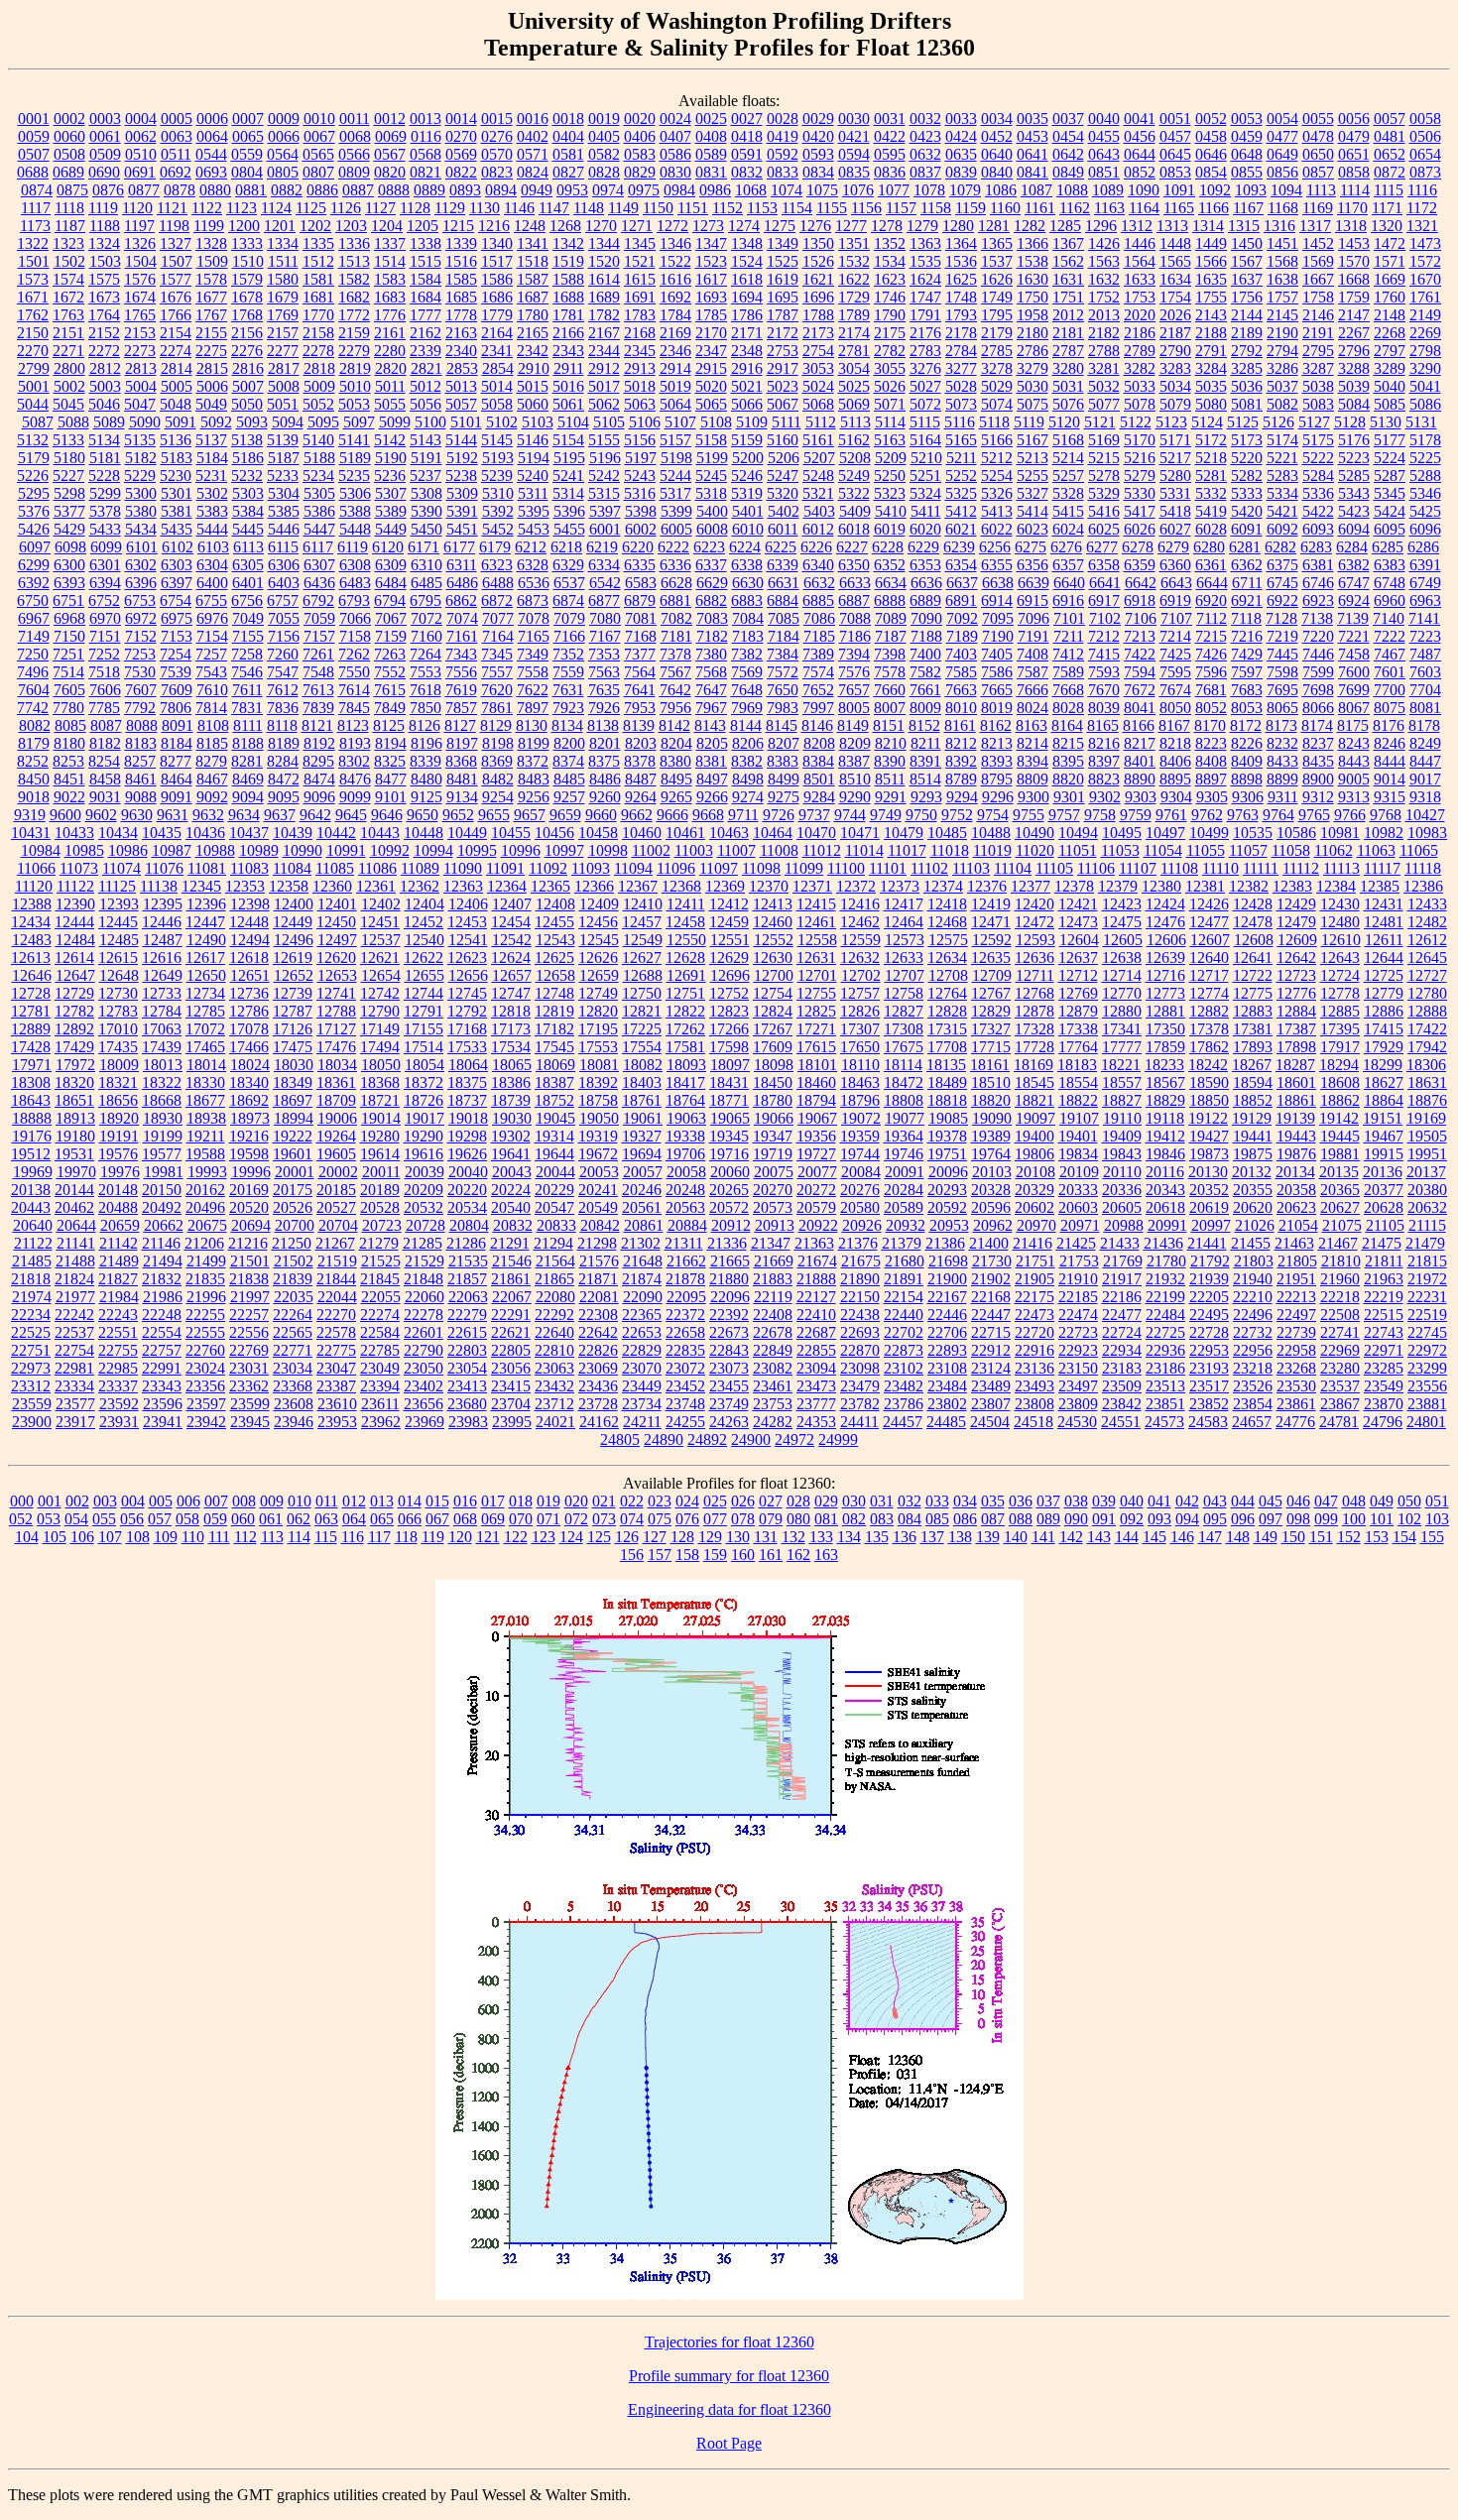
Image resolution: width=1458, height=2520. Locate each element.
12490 (206, 940)
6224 (745, 547)
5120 (1064, 422)
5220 (1247, 458)
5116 (960, 422)
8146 (817, 725)
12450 (336, 922)
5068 (818, 404)
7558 (533, 672)
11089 (420, 868)
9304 (1176, 797)
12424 (1165, 904)
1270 (601, 226)
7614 (354, 690)
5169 (1104, 440)
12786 (249, 1011)
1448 (1175, 243)
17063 (162, 1029)
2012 (1068, 315)
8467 (212, 779)
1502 (69, 261)
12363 (463, 886)
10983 (1427, 833)
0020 (640, 119)
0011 (355, 119)
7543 (211, 672)
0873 (1425, 172)
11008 (779, 850)
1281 (994, 226)
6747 (1354, 583)
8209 (855, 743)
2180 (1033, 333)
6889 (925, 600)
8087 (106, 725)
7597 (1247, 672)
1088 (1072, 190)
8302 (354, 761)
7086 (819, 618)
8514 (925, 779)
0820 (390, 172)
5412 (961, 511)
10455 (511, 833)
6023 (1033, 529)
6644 (1212, 583)
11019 (992, 850)
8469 (248, 779)
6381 (1318, 565)
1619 (783, 279)
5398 (641, 511)
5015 (533, 386)
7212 (1104, 636)
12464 (904, 922)
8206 (748, 743)
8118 (282, 725)
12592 (992, 940)
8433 (1282, 761)
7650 (783, 690)
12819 (554, 1011)
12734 (205, 993)
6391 (1425, 565)
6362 (1247, 565)
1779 (497, 315)
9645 (351, 815)
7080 (605, 618)
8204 (676, 743)
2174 (854, 333)
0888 (394, 190)
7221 (1354, 636)
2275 (211, 351)
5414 (1033, 511)
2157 (283, 333)
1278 (887, 226)
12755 (816, 993)
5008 (284, 386)
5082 (1282, 404)
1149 (623, 208)
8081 (1425, 708)
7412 (1068, 654)
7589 (1068, 672)
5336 (1318, 493)
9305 (1212, 797)
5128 (1350, 422)
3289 (1390, 368)
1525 (783, 261)
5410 (891, 511)
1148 (589, 208)
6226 (816, 547)
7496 (33, 672)
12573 (905, 940)
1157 (901, 208)
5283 (1282, 476)
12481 (1384, 922)
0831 (711, 172)
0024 (675, 119)
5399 (676, 511)
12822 (685, 1011)
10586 (1296, 833)
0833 (783, 172)
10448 (424, 833)
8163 (1032, 725)
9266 (712, 797)
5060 (533, 404)
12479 (1296, 922)
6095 (1390, 529)
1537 (997, 261)
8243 (1354, 743)
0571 (533, 154)
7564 (640, 672)
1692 (675, 297)
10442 (336, 833)
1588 (568, 279)
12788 (336, 1011)
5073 (961, 404)
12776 (1296, 993)
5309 (462, 493)
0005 (177, 119)
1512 (318, 261)
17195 (598, 1029)
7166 (569, 636)
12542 (512, 940)
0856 (1282, 172)
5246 (747, 476)
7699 (1354, 690)
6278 (1138, 547)
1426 (1104, 243)
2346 (675, 351)
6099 (106, 547)
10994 (433, 850)
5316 (640, 493)
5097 (359, 422)
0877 (144, 190)
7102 (1105, 618)
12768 (1034, 993)
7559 (568, 672)
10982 (1384, 833)
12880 (1122, 1011)
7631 (568, 690)
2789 (1140, 351)
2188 (1211, 333)
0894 (501, 190)
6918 (1140, 600)
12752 (729, 993)
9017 (1425, 779)
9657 (530, 815)
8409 (1247, 761)
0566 (354, 154)
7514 (68, 672)
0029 (818, 119)
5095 (323, 422)
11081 (207, 868)
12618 (249, 958)
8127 (460, 725)
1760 (1390, 297)
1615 (640, 279)
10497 (1165, 833)
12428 (1253, 904)
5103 (538, 422)
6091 (1247, 529)
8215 (1068, 743)
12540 (425, 940)
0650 (1318, 154)
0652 (1390, 154)
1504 (141, 261)
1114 (1355, 190)
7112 (1212, 618)
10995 (477, 850)
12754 (773, 993)
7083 (712, 618)
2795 (1318, 351)
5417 (1140, 511)
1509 (212, 261)
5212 (997, 458)
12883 (1253, 1011)
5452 (498, 529)
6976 (212, 618)
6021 (961, 529)
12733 (162, 993)
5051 (283, 404)
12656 (468, 975)
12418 (947, 904)
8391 (925, 761)
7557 (497, 672)
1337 (390, 243)
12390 (75, 904)
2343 (568, 351)
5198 (676, 458)
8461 (141, 779)
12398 (250, 904)
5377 (69, 511)
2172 (783, 333)
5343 (1354, 493)
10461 (685, 833)
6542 (605, 583)
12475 (1122, 922)
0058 (1425, 119)
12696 (730, 975)
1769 (283, 315)
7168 (641, 636)
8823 (1104, 779)
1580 (283, 279)
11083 (249, 868)
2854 (498, 368)
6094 (1354, 529)
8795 (997, 779)
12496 (294, 940)
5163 (890, 440)
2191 (1318, 333)
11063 (1376, 850)
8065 (1282, 708)
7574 (818, 672)
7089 (891, 618)
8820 (1068, 779)
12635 (991, 958)
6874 (568, 600)
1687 (533, 297)
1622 (854, 279)
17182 (554, 1029)
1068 (751, 190)
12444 (74, 922)
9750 (921, 815)
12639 (1165, 958)
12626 (598, 958)
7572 (783, 672)
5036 (1247, 386)
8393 (997, 761)
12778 (1340, 993)
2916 (747, 368)
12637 (1078, 958)
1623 (890, 279)
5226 (33, 476)
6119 (353, 547)
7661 (925, 690)
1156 (866, 208)
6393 (69, 583)
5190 (391, 458)
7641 (640, 690)
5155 (604, 440)
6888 (890, 600)
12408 (555, 904)
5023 (783, 386)
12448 (249, 922)
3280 (1068, 368)
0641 (1033, 154)
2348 (747, 351)
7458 (1354, 654)
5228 (104, 476)
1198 (174, 226)
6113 (248, 547)
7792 (140, 708)
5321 (818, 493)
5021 (747, 386)
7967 (711, 708)
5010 (355, 386)
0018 (568, 119)
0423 (925, 136)
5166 (997, 440)
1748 (961, 297)
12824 (773, 1011)
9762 (1207, 815)
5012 (425, 386)
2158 (318, 333)
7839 (318, 708)
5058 (497, 404)
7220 (1318, 636)
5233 (283, 476)
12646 (32, 975)
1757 (1282, 297)
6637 (962, 583)
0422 (890, 136)
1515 (425, 261)
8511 (890, 779)
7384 (783, 654)
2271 (68, 351)
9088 (141, 797)
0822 (461, 172)
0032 (925, 119)
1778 (461, 315)
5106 (645, 422)
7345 (497, 654)
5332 (1211, 493)
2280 (390, 351)
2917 (783, 368)
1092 (1215, 190)
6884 (783, 600)
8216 (1104, 743)
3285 (1247, 368)
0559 (247, 154)
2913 (640, 368)
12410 (643, 904)
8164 (1067, 725)
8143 (710, 725)
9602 (101, 815)
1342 (568, 243)
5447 (319, 529)
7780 (68, 708)
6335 (640, 565)
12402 (381, 904)
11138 (159, 886)
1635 (1211, 279)
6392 (34, 583)
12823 (729, 1011)
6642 (1141, 583)
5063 (640, 404)
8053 (1247, 708)
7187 (891, 636)
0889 (429, 190)
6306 (284, 565)
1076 (858, 190)
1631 (1068, 279)
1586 (497, 279)
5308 (426, 493)
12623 (467, 958)
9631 (173, 815)
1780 (533, 315)
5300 (141, 493)
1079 (965, 190)
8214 (1033, 743)
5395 (534, 511)
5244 (675, 476)
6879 (640, 600)
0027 (747, 119)
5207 (819, 458)
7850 (425, 708)
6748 (1390, 583)
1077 (894, 190)
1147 (554, 208)
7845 (354, 708)
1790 (890, 315)
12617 (205, 958)
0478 (1318, 136)
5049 (211, 404)
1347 (711, 243)
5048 (176, 404)
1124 (276, 208)
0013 (425, 119)
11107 (1138, 868)
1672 (68, 297)
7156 (284, 636)
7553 (425, 672)
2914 (675, 368)
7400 (925, 654)
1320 (1387, 226)
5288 (1425, 476)
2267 (1354, 333)
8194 (391, 743)
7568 (711, 672)
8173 (1281, 725)
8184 (177, 743)
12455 (554, 922)
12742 (380, 993)
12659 (599, 975)
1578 (211, 279)
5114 (890, 422)
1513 (354, 261)
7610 (212, 690)
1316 (1279, 226)
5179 (34, 458)
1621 (818, 279)
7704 (1425, 690)
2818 (319, 368)
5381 (177, 511)
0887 (358, 190)
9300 (1033, 797)
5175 (1318, 440)
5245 (711, 476)
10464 (773, 833)
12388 (32, 904)
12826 (860, 1011)
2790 (1175, 351)
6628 (676, 583)
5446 (284, 529)
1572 (1425, 261)
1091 (1179, 190)
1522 (675, 261)
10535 (1253, 833)
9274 (748, 797)
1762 (33, 315)
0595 (890, 154)
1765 (140, 315)
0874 (37, 190)
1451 (1282, 243)
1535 (925, 261)
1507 (177, 261)
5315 (604, 493)
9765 (1314, 815)
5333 (1247, 493)
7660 (890, 690)
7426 (1211, 654)
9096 (319, 797)
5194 (534, 458)
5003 (105, 386)
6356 (1033, 565)
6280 (1209, 547)
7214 (1175, 636)
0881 (251, 190)
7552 (390, 672)
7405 (997, 654)
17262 (685, 1029)
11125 (117, 886)
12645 (1427, 958)
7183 (748, 636)
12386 (1423, 886)
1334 (283, 243)
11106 (1096, 868)
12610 (1341, 940)
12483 (32, 940)
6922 (1282, 600)
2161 (390, 333)
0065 (248, 136)
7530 (140, 672)
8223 (1211, 743)
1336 (354, 243)
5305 (319, 493)
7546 (247, 672)
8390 (890, 761)
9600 (65, 815)
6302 (141, 565)
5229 (140, 476)
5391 (462, 511)
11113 (1341, 868)
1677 (211, 297)
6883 (747, 600)
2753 (783, 351)
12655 (425, 975)
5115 (925, 422)
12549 (643, 940)
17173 (511, 1029)
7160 (426, 636)
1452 (1318, 243)
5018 (640, 386)
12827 (904, 1011)
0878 (180, 190)
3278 (997, 368)
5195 (569, 458)
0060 (69, 136)
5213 (1033, 458)
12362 (420, 886)
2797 (1390, 351)
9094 (248, 797)
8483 (534, 779)
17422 (1427, 1029)
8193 (355, 743)
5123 (1171, 422)
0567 (390, 154)
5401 (748, 511)
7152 (141, 636)
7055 (284, 618)
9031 (105, 797)
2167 (604, 333)
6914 (997, 600)
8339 (425, 761)
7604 (34, 690)
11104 (1013, 868)
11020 (1035, 850)
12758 (904, 993)
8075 (1390, 708)
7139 (1353, 618)
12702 (861, 975)
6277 (1102, 547)
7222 (1390, 636)
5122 (1136, 422)
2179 (997, 333)
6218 (566, 547)
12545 (599, 940)
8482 (498, 779)
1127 (380, 208)
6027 (1175, 529)
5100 (430, 422)
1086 (1001, 190)
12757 (860, 993)
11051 (1078, 850)
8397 (1104, 761)
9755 (1029, 815)
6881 (675, 600)
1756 (1247, 297)
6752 (104, 600)
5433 (105, 529)
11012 (822, 850)
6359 (1140, 565)
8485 (569, 779)
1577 (176, 279)
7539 (176, 672)
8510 (855, 779)
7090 (926, 618)
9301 (1069, 797)
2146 (1318, 315)
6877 (604, 600)
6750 (33, 600)
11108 (1179, 868)
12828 (947, 1011)
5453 (534, 529)
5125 (1243, 422)
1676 (176, 297)
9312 (1318, 797)
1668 (1354, 279)
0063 (177, 136)
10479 (904, 833)
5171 (1175, 440)
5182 (141, 458)
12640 (1209, 958)
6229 (923, 547)
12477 (1209, 922)
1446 (1140, 243)
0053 (1247, 119)
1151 (693, 208)
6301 (105, 565)
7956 (675, 708)
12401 (337, 904)
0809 (354, 172)
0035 (1033, 119)
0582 (604, 154)
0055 (1318, 119)
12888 (1427, 1011)
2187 (1175, 333)
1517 (497, 261)
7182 (712, 636)
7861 (497, 708)
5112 (821, 422)
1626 (997, 279)
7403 (961, 654)
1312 (1137, 226)
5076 (1068, 404)
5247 (783, 476)
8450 (34, 779)
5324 (925, 493)
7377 (640, 654)
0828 (604, 172)
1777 (425, 315)
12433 (1427, 904)
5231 (211, 476)
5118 (994, 422)
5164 (925, 440)
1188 (105, 226)
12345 (201, 886)
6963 (1425, 600)
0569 (461, 154)
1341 (533, 243)
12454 (511, 922)
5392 (498, 511)
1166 (1214, 208)
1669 (1390, 279)
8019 (997, 708)
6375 (1282, 565)
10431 (31, 833)
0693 (211, 172)
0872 (1390, 172)
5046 (104, 404)
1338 (425, 243)
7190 (998, 636)
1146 (519, 208)
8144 (746, 725)
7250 (33, 654)
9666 (672, 815)
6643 (1176, 583)
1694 (747, 297)
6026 (1140, 529)
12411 (686, 904)
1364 (961, 243)
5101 (466, 422)
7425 (1175, 654)
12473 (1078, 922)
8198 (498, 743)
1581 (318, 279)
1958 (1033, 315)
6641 (1105, 583)
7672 (1140, 690)
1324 (104, 243)
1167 (1248, 208)
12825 (816, 1011)
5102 (502, 422)
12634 (947, 958)
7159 (391, 636)
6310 (426, 565)
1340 (497, 243)
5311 (533, 493)
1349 (783, 243)
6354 (961, 565)
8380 (675, 761)
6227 (852, 547)
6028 (1211, 529)
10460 (642, 833)
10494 (1078, 833)
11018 (950, 850)
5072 (925, 404)
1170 (1352, 208)
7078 (534, 618)
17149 (380, 1029)
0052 (1211, 119)
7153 (177, 636)
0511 (176, 154)
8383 (783, 761)
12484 (75, 940)
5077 (1104, 404)
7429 (1247, 654)
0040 (1104, 119)
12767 (991, 993)
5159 (747, 440)
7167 (605, 636)
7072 (426, 618)
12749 (598, 993)
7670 (1104, 690)
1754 (1175, 297)
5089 (109, 422)
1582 (354, 279)
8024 (1033, 708)
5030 (1033, 386)
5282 (1247, 476)
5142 (390, 440)
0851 (1104, 172)
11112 (1301, 868)
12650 (206, 975)
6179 (495, 547)
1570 (1354, 261)
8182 (105, 743)
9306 (1248, 797)
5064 (675, 404)
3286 (1282, 368)
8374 (568, 761)
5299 (105, 493)
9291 (891, 797)
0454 (1068, 136)
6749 (1425, 583)
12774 (1209, 993)
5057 (461, 404)
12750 (642, 993)
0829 (640, 172)
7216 (1247, 636)
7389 (818, 654)
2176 (925, 333)
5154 (568, 440)
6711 (1247, 583)
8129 (496, 725)
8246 (1390, 743)
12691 (686, 975)
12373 (900, 886)
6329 (568, 565)
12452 (424, 922)
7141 (1424, 618)
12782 (74, 1011)
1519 (568, 261)
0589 (711, 154)
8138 (603, 725)
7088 (855, 618)
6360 (1175, 565)
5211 (962, 458)
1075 (822, 190)
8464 (177, 779)
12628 (685, 958)
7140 (1389, 618)
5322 (854, 493)
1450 (1247, 243)
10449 (467, 833)
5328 (1068, 493)
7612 (283, 690)
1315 (1244, 226)
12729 (74, 993)
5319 (747, 493)
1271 (637, 226)
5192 (462, 458)
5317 (675, 493)
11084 (292, 868)
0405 (604, 136)
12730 (118, 993)
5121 (1100, 422)
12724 (1340, 975)
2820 (391, 368)
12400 (294, 904)
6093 (1318, 529)
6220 (638, 547)
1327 (176, 243)
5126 (1278, 422)
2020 (1140, 315)
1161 (1040, 208)
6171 (424, 547)
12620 (336, 958)
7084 (748, 618)
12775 (1253, 993)
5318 (711, 493)
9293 (926, 797)
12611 (1384, 940)
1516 (461, 261)
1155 (832, 208)
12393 (119, 904)
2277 (283, 351)
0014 (461, 119)
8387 (854, 761)
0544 (211, 154)
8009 (925, 708)
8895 (1175, 779)
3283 (1175, 368)
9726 (779, 815)
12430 (1340, 904)
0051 (1175, 119)
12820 (598, 1011)
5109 (752, 422)
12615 (118, 958)
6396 (141, 583)
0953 (572, 190)
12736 (249, 993)
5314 (568, 493)
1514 (390, 261)
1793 (961, 315)
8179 (34, 743)
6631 (784, 583)
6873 (533, 600)
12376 (987, 886)
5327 (1033, 493)
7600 (1354, 672)
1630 (1033, 279)
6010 (748, 529)
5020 (711, 386)
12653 (337, 975)
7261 (318, 654)
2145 (1282, 315)
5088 (73, 422)
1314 (1208, 226)
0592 (783, 154)
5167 (1033, 440)
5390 (426, 511)
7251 (68, 654)
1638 (1282, 279)
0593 (818, 154)
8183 (141, 743)
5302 (212, 493)
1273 (708, 226)
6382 (1354, 565)
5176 (1354, 440)
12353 (245, 886)
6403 (284, 583)
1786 (747, 315)
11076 (164, 868)
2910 (534, 368)
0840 (997, 172)
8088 (142, 725)
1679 (283, 297)
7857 (461, 708)
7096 (1033, 618)
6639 (1033, 583)
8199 (534, 743)
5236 (390, 476)
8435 (1318, 761)
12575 (948, 940)
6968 (69, 618)
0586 (675, 154)
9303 (1141, 797)
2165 (533, 333)
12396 (206, 904)
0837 (925, 172)
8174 (1317, 725)
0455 (1104, 136)
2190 (1282, 333)
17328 (1034, 1029)
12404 (425, 904)
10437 (249, 833)
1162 (1075, 208)
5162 (854, 440)
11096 (676, 868)
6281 (1245, 547)
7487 (1425, 654)
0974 (608, 190)
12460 (773, 922)
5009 (319, 386)
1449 (1211, 243)
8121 (317, 725)
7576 (854, 672)
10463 (729, 833)
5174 (1282, 440)
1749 (997, 297)
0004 (141, 119)
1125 (311, 208)
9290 (855, 797)
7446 (1318, 654)
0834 (818, 172)
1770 (318, 315)
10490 (1034, 833)
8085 (70, 725)
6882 (711, 600)
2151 (68, 333)
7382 (747, 654)
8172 (1246, 725)
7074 (462, 618)
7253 (140, 654)
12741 (336, 993)
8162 (996, 725)
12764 (947, 993)
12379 (1118, 886)
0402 (533, 136)
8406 (1175, 761)
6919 (1175, 600)
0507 (34, 154)
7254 (176, 654)
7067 (391, 618)
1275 (780, 226)
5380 (141, 511)
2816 (248, 368)
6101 (142, 547)
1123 (242, 208)
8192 (319, 743)
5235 (354, 476)
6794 (390, 600)
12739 (293, 993)
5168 (1068, 440)
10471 (860, 833)
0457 (1175, 136)
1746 (890, 297)
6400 (212, 583)
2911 (569, 368)
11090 (463, 868)
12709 (992, 975)
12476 (1165, 922)
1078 (929, 190)
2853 (462, 368)
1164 (1144, 208)
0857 (1318, 172)
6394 (105, 583)
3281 (1104, 368)
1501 (34, 261)
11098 (761, 868)
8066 (1318, 708)
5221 (1282, 458)
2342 (533, 351)
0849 (1068, 172)
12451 (380, 922)
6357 (1068, 565)
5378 (105, 511)
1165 (1179, 208)
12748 (554, 993)
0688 (33, 172)
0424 (961, 136)
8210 (891, 743)
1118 (69, 208)
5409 (855, 511)
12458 (685, 922)
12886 (1384, 1011)
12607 (1210, 940)
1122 (207, 208)
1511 (283, 261)
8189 (284, 743)
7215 (1211, 636)
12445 (118, 922)
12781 (31, 1011)
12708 (948, 975)
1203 (351, 226)
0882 (287, 190)
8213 (997, 743)
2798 (1425, 351)
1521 (640, 261)
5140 (318, 440)
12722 (1253, 975)
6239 (959, 547)
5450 (426, 529)
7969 (747, 708)
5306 (355, 493)
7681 (1211, 690)
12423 (1122, 904)
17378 (1209, 1029)
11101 (888, 868)
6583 (641, 583)
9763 (1243, 815)
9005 (1354, 779)
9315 (1390, 797)
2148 (1390, 315)
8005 (854, 708)
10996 (521, 850)
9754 (993, 815)
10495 (1122, 833)
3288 (1354, 368)
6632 (819, 583)
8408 (1211, 761)
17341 (1122, 1029)
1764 (104, 315)
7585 (961, 672)
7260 (283, 654)
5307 (391, 493)
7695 (1282, 690)
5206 (784, 458)
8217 (1140, 743)
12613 (31, 958)
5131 (1421, 422)
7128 (1281, 618)
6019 (890, 529)
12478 (1253, 922)
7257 (211, 654)
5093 (252, 422)
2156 (247, 333)
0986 (715, 190)
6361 (1211, 565)
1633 (1140, 279)
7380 (711, 654)
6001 (605, 529)
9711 (743, 815)
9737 (814, 815)
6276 (1066, 547)
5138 (247, 440)
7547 (283, 672)
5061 (568, 404)
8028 (1068, 708)
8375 (604, 761)
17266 (729, 1029)
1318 (1351, 226)
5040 (1390, 386)
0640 (997, 154)
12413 (773, 904)
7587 (1033, 672)
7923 (568, 708)
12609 (1297, 940)
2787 (1068, 351)
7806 (176, 708)
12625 (554, 958)
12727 (1427, 975)
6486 (462, 583)
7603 (1425, 672)
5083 (1318, 404)
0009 (284, 119)
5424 (1390, 511)
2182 (1104, 333)
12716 (1165, 975)
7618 (425, 690)
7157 (319, 636)
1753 (1140, 297)
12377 (1031, 886)
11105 (1054, 868)
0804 (247, 172)
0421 (854, 136)
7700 (1390, 690)
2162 (425, 333)
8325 (390, 761)
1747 (925, 297)
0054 (1282, 119)
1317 (1315, 226)
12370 (769, 886)
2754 (818, 351)
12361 (376, 886)
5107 (680, 422)
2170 (711, 333)
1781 (568, 315)
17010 (118, 1029)
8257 (140, 761)
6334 (604, 565)
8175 (1353, 725)
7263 (390, 654)
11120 (34, 886)
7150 (69, 636)
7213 (1140, 636)
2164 (497, 333)
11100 (846, 868)
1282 (1030, 226)
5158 (711, 440)
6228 (888, 547)
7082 (676, 618)
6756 (247, 600)
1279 (922, 226)
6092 (1282, 529)
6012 (818, 529)
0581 (568, 154)
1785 (711, 315)
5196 (605, 458)
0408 (711, 136)
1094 (1286, 190)
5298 (69, 493)
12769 (1078, 993)
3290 (1425, 368)
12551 (730, 940)
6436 (319, 583)
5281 (1211, 476)
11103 (971, 868)
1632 (1104, 279)
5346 (1425, 493)
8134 (567, 725)
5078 (1140, 404)
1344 (604, 243)
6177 (459, 547)
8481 (462, 779)
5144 (461, 440)
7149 (34, 636)
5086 (1425, 404)
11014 (864, 850)
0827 (568, 172)
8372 (533, 761)
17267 (773, 1029)
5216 (1140, 458)
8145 (782, 725)
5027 (925, 386)
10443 (380, 833)
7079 (569, 618)
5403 (819, 511)
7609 (177, 690)
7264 (425, 654)
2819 (355, 368)
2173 (818, 333)
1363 (925, 243)
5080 (1211, 404)
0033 (961, 119)
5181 (105, 458)
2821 (426, 368)
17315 (947, 1029)
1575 (104, 279)
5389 (391, 511)
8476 (355, 779)
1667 (1318, 279)
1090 (1144, 190)
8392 (961, 761)
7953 (640, 708)
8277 (176, 761)
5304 (284, 493)
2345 (640, 351)
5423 (1354, 511)
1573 (33, 279)
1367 (1068, 243)
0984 (679, 190)
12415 (816, 904)
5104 (573, 422)
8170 (1210, 725)
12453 (467, 922)
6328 (533, 565)
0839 (961, 172)
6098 (70, 547)
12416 (860, 904)
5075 (1033, 404)
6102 (178, 547)
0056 (1354, 119)
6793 (354, 600)
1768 (247, 315)
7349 (533, 654)
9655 (494, 815)
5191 (426, 458)
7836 (283, 708)
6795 (425, 600)
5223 (1354, 458)
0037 (1068, 119)
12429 (1296, 904)
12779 (1384, 993)
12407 (512, 904)
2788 (1104, 351)
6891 (961, 600)
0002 (69, 119)
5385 (284, 511)
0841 (1033, 172)
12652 (294, 975)
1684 (425, 297)
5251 (925, 476)
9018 (34, 797)
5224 (1390, 458)
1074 (787, 190)
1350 (818, 243)
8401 (1140, 761)
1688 (568, 297)
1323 (68, 243)
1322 (33, 243)
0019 (604, 119)
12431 (1384, 904)
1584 (425, 279)
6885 (818, 600)
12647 (75, 975)
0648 (1247, 154)
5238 (461, 476)
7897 (533, 708)
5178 (1425, 440)
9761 (1171, 815)
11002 (651, 850)
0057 (1390, 119)
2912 (604, 368)
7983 (783, 708)
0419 (783, 136)
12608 (1254, 940)
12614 (74, 958)
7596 (1211, 672)
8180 (69, 743)
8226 (1247, 743)
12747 (511, 993)
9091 (177, 797)
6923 (1318, 600)
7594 (1140, 672)
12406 (468, 904)
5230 (176, 476)
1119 (103, 208)
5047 (140, 404)
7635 (604, 690)
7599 (1318, 672)
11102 (929, 868)
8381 (711, 761)
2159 (354, 333)
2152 (104, 333)
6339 (783, 565)
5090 (145, 422)
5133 (68, 440)
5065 (711, 404)
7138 (1317, 618)
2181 (1068, 333)
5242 (604, 476)
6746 (1318, 583)
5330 (1140, 493)
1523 (711, 261)
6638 (998, 583)
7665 (997, 690)
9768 (1386, 815)
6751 (68, 600)
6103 (213, 547)
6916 (1068, 600)
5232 (247, 476)
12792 (467, 1011)
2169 (675, 333)
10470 (816, 833)
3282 (1140, 368)
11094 (633, 868)
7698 (1318, 690)
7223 (1425, 636)
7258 (247, 654)
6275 (1031, 547)
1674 (140, 297)
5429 (69, 529)
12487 (163, 940)
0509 (105, 154)
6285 (1388, 547)
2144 (1247, 315)
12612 (1427, 940)
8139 (639, 725)
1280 (958, 226)
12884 (1296, 1011)
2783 (925, 351)
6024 (1068, 529)
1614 (604, 279)
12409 (599, 904)
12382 (1249, 886)
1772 (354, 315)
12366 (594, 886)
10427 (1425, 815)
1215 (458, 226)
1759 (1354, 297)
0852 (1140, 172)
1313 (1172, 226)
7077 (498, 618)
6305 (248, 565)
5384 (248, 511)
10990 (303, 850)
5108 (716, 422)
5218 (1211, 458)
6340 (818, 565)
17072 (205, 1029)
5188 (319, 458)
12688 (643, 975)
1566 (1211, 261)
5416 (1104, 511)
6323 (497, 565)
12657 (512, 975)
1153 (762, 208)
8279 (211, 761)
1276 (815, 226)
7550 (354, 672)
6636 (926, 583)
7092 (962, 618)
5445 (248, 529)
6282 (1280, 547)
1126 (346, 208)
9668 (708, 815)
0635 (961, 154)
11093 (591, 868)
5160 (783, 440)
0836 (890, 172)
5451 (462, 529)
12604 (1079, 940)
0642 (1068, 154)
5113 (855, 422)
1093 (1251, 190)
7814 (211, 708)
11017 (907, 850)
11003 (694, 850)
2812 (105, 368)
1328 (211, 243)
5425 (1425, 511)
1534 (890, 261)
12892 (74, 1029)
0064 (212, 136)
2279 (354, 351)
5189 (355, 458)
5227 (68, 476)
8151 (889, 725)
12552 (774, 940)
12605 (1123, 940)
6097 (35, 547)
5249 (854, 476)
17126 (293, 1029)
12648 (119, 975)
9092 (212, 797)
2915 (711, 368)
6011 (783, 529)
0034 (997, 119)
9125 (426, 797)
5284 (1318, 476)
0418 (747, 136)
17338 (1078, 1029)
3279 (1033, 368)
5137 (211, 440)
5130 (1386, 422)
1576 (140, 279)
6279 (1173, 547)
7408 (1033, 654)
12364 (507, 886)
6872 (497, 600)
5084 (1354, 404)
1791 (925, 315)
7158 (355, 636)
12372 (856, 886)
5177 (1390, 440)
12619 (293, 958)
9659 (565, 815)
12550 (686, 940)
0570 (497, 154)
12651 (250, 975)
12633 (904, 958)
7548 (318, 672)
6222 (673, 547)
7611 (247, 690)
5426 (34, 529)
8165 (1103, 725)
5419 (1211, 511)
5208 (855, 458)
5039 (1354, 386)
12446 (162, 922)
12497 (337, 940)
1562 (1068, 261)
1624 (925, 279)
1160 (1005, 208)
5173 (1247, 440)
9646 (387, 815)
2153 (140, 333)
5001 (34, 386)
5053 (354, 404)
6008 (712, 529)
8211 (926, 743)
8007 (890, 708)
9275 (784, 797)
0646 (1211, 154)
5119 (1029, 422)
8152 (924, 725)
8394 (1033, 761)
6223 (709, 547)
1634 (1175, 279)
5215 (1104, 458)
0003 (105, 119)
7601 (1390, 672)
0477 (1282, 136)
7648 (747, 690)
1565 (1175, 261)
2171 (747, 333)
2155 (211, 333)
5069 (854, 404)
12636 (1034, 958)
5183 (177, 458)
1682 (354, 297)
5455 (569, 529)
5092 (216, 422)
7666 (1033, 690)
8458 (105, 779)
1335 (318, 243)
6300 (69, 565)
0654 (1425, 154)
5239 (497, 476)
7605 (69, 690)
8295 (318, 761)
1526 (818, 261)
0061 (105, 136)
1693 (711, 297)
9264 (641, 797)
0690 (104, 172)
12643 (1340, 958)
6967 (34, 618)
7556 (461, 672)
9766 (1350, 815)
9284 (819, 797)
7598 (1282, 672)
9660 (601, 815)
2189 (1247, 333)
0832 (747, 172)
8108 (213, 725)
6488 (498, 583)
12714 (1122, 975)
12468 (947, 922)
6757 (283, 600)
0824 (533, 172)
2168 (640, 333)
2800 (69, 368)
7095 (998, 618)
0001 (34, 119)
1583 (390, 279)
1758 (1318, 297)
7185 (819, 636)
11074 (121, 868)
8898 (1247, 779)
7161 (462, 636)
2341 (497, 351)
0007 (248, 119)
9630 (137, 815)
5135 (140, 440)
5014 (497, 386)
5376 (34, 511)
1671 (33, 297)
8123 (353, 725)
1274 (744, 226)
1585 (461, 279)
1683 (390, 297)
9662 (637, 815)
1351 (854, 243)
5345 (1390, 493)
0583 (640, 154)
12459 (729, 922)
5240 (533, 476)
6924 (1354, 600)
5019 (675, 386)
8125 (389, 725)
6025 (1104, 529)
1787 (783, 315)
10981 (1340, 833)
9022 (69, 797)
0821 (425, 172)
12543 (555, 940)
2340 (461, 351)
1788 (818, 315)
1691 (640, 297)
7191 (1033, 636)
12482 (1427, 922)
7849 (390, 708)
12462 (860, 922)
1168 (1283, 208)
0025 (711, 119)
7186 (855, 636)
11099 (804, 868)
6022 (997, 529)
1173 (35, 226)
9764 (1278, 815)
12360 (332, 886)
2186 (1140, 333)
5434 (141, 529)
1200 (244, 226)
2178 (961, 333)
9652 (458, 815)
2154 (176, 333)
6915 (1033, 600)
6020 (925, 529)
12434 (31, 922)
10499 (1209, 833)
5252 (961, 476)
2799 (34, 368)
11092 (548, 868)
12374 (943, 886)
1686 (497, 297)
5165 (961, 440)
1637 (1247, 279)
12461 (816, 922)
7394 (854, 654)
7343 (461, 654)
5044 (33, 404)
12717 (1209, 975)
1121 (172, 208)
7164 (498, 636)
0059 (34, 136)
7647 (711, 690)
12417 (904, 904)
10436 (205, 833)
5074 (997, 404)
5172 (1211, 440)
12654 (381, 975)
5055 (390, 404)
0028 (783, 119)
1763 (68, 315)
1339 (461, 243)
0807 (318, 172)
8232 (1282, 743)
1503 (105, 261)
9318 (1425, 797)
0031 (890, 119)
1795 (997, 315)
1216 (494, 226)
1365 (997, 243)
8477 (391, 779)
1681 (318, 297)
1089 (1108, 190)
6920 (1211, 600)
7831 (247, 708)
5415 (1068, 511)
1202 (315, 226)
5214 (1068, 458)
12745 (467, 993)
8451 (69, 779)
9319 (30, 815)
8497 (712, 779)
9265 (676, 797)
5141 (354, 440)
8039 (1104, 708)
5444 (212, 529)
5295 (34, 493)
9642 (315, 815)
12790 (380, 1011)
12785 (205, 1011)
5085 (1390, 404)
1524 (747, 261)
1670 (1425, 279)
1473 (1425, 243)
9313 (1354, 797)
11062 (1334, 850)
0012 (390, 119)
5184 (212, 458)
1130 (485, 208)
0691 (140, 172)
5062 (604, 404)
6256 (995, 547)
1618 (747, 279)
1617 (711, 279)
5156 (640, 440)
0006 (212, 119)
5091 (181, 422)
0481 (1390, 136)
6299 (34, 565)
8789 (961, 779)
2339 (425, 351)
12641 (1253, 958)
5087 (38, 422)
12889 (31, 1029)
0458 (1211, 136)
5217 (1175, 458)
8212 (961, 743)
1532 (854, 261)
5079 (1175, 404)
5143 (425, 440)
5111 (787, 422)
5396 (569, 511)
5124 (1207, 422)
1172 (1422, 208)
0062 (141, 136)
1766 (176, 315)
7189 (962, 636)
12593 (1035, 940)
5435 (177, 529)
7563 (604, 672)
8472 (284, 779)
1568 (1282, 261)
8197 (462, 743)
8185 (212, 743)
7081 (641, 618)
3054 (854, 368)
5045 (68, 404)
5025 (854, 386)
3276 (925, 368)
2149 (1425, 315)
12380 (1161, 886)
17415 (1384, 1029)
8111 (248, 725)
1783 (640, 315)
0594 (854, 154)
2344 (604, 351)
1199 (209, 226)
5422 (1318, 511)
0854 (1211, 172)
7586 (997, 672)
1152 (728, 208)
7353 (604, 654)
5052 (318, 404)
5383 (212, 511)
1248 (530, 226)
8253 (68, 761)
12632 (860, 958)
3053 (818, 368)
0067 (319, 136)
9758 (1100, 815)
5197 (641, 458)
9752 (957, 815)
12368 (681, 886)
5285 (1354, 476)
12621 (380, 958)
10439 (293, 833)
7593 (1104, 672)
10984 (41, 850)
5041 (1425, 386)
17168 (467, 1029)
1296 (1101, 226)
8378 (640, 761)
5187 (284, 458)
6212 (531, 547)
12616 (162, 958)
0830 (675, 172)
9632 (208, 815)
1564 (1140, 261)
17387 (1296, 1029)
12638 (1122, 958)
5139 (283, 440)
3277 (961, 368)
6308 (355, 565)
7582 (925, 672)
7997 (818, 708)
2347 (711, 351)
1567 (1247, 261)
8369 (497, 761)
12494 (250, 940)
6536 (534, 583)
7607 (141, 690)
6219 (602, 547)
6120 (388, 547)
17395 (1340, 1029)
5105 (609, 422)
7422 (1140, 654)
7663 (961, 690)
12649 (163, 975)
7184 (784, 636)
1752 (1104, 297)
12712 (1078, 975)
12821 (642, 1011)
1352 (890, 243)
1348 (747, 243)
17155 (424, 1029)
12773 (1165, 993)
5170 (1140, 440)
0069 (391, 136)
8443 (1354, 761)
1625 (961, 279)
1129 (450, 208)
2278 (318, 351)
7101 (1069, 618)
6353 (925, 565)
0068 (355, 136)
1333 (247, 243)
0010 (319, 119)
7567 (675, 672)
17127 (336, 1029)
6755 (211, 600)
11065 (1419, 850)
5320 (783, 493)
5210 (926, 458)
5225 (1425, 458)
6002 (641, 529)
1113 (1321, 190)
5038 (1318, 386)
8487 (641, 779)
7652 (818, 690)
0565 (318, 154)
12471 (991, 922)
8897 (1211, 779)
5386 (319, 511)
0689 (68, 172)
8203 (641, 743)
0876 (108, 190)
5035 (1211, 386)
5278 (1104, 476)
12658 (555, 975)
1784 (675, 315)
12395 (163, 904)
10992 (390, 850)
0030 (854, 119)
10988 (215, 850)
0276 (497, 136)
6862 (461, 600)
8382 (747, 761)
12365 (550, 886)
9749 (886, 815)
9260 (605, 797)
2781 (854, 351)
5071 (890, 404)
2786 (1033, 351)
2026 (1175, 315)
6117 (318, 547)
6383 (1390, 565)
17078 (249, 1029)
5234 (318, 476)
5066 (747, 404)
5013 (461, 386)
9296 (998, 797)
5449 (391, 529)
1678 (247, 297)
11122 (75, 886)
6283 (1316, 547)
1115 (1389, 190)
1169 (1318, 208)
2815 (212, 368)
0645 (1175, 154)
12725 (1384, 975)
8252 (33, 761)
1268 (565, 226)
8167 (1174, 725)
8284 (283, 761)
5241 (568, 476)
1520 (604, 261)
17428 (31, 1047)
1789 (854, 315)
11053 (1120, 850)
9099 (355, 797)
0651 (1354, 154)
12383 (1292, 886)
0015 (497, 119)
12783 (118, 1011)
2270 (33, 351)
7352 (568, 654)
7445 (1282, 654)
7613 (318, 690)
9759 (1136, 815)
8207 (784, 743)
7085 (784, 618)
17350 (1165, 1029)
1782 (604, 315)
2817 (284, 368)
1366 (1033, 243)
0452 (997, 136)
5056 (425, 404)
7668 (1068, 690)
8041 (1140, 708)
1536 (961, 261)
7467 (1390, 654)
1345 (640, 243)
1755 (1211, 297)
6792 (318, 600)
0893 (465, 190)
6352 (890, 565)
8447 (1425, 761)
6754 (176, 600)
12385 (1380, 886)
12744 (424, 993)
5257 (1068, 476)
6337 (711, 565)
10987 (172, 850)
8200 (569, 743)
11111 (1261, 868)
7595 (1175, 672)
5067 (783, 404)
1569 (1318, 261)
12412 (729, 904)
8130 (532, 725)
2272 (104, 351)
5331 (1175, 493)
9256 (534, 797)
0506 (1425, 136)
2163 (461, 333)
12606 (1166, 940)
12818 (511, 1011)
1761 (1425, 297)
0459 (1247, 136)
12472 (1034, 922)
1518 (533, 261)
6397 (177, 583)
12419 (991, 904)
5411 (926, 511)
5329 (1104, 493)
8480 (426, 779)
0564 (283, 154)
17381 (1253, 1029)
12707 (905, 975)
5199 (712, 458)
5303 (248, 493)
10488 (991, 833)
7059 (319, 618)
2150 (33, 333)
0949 (537, 190)
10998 (608, 850)
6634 (891, 583)
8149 (853, 725)
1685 (461, 297)
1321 (1422, 226)
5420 (1247, 511)
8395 (1068, 761)
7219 (1282, 636)
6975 (177, 618)
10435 (162, 833)
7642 (675, 690)
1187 (70, 226)
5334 (1282, 493)
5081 (1247, 404)
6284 (1352, 547)
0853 (1175, 172)
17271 (816, 1029)
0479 (1354, 136)
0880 (215, 190)
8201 (605, 743)
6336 (675, 565)
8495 (676, 779)
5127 (1314, 422)
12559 (861, 940)
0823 (497, 172)
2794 (1282, 351)
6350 (854, 565)
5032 (1104, 386)
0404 (568, 136)
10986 (128, 850)
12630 (773, 958)
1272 (672, 226)
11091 (505, 868)
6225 (781, 547)
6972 (141, 618)
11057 (1248, 850)
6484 (391, 583)
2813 (141, 368)
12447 (205, 922)
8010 (961, 708)
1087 (1036, 190)
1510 (248, 261)
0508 (69, 154)
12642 (1296, 958)
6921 (1247, 600)
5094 (288, 422)
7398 (890, 654)
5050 (247, 404)
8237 (1318, 743)
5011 (390, 386)
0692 (176, 172)
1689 (604, 297)
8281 (247, 761)
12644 (1384, 958)
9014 (1390, 779)
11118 (1423, 868)
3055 (890, 368)
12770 (1122, 993)
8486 (605, 779)
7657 (854, 690)
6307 (319, 565)
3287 (1318, 368)
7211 (1069, 636)
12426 (1209, 904)
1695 (783, 297)
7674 (1175, 690)
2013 (1104, 315)
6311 (462, 565)
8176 (1389, 725)
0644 (1140, 154)
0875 (72, 190)
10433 (74, 833)
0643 (1104, 154)
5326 (997, 493)
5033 (1140, 386)
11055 (1206, 850)
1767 (211, 315)
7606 (105, 690)
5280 (1175, 476)
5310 (498, 493)
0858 (1354, 172)
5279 (1140, 476)
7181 (676, 636)
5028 (961, 386)
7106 (1141, 618)
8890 (1140, 779)
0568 (425, 154)
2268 (1390, 333)
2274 (176, 351)
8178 (1424, 725)
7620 (497, 690)
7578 (890, 672)
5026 (890, 386)
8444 (1390, 761)
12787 (293, 1011)
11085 (335, 868)
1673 (104, 297)
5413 (997, 511)
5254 (997, 476)
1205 (423, 226)
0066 (284, 136)
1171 (1387, 208)
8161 (960, 725)
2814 (177, 368)
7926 (604, 708)
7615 (390, 690)
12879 (1078, 1011)
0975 (644, 190)
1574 (68, 279)
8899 (1282, 779)
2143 (1211, 315)
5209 (891, 458)
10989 (259, 850)
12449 (293, 922)
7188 (926, 636)
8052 (1211, 708)
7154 (212, 636)
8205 (712, 743)
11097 (719, 868)
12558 (817, 940)
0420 (818, 136)
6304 (212, 565)
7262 (354, 654)
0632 (925, 154)
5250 (890, 476)
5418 (1175, 511)
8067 (1354, 708)
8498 (748, 779)
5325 (961, 493)
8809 (1033, 779)
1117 (36, 208)
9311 (1283, 797)
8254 (104, 761)
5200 (748, 458)
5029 (997, 386)
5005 (177, 386)
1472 (1390, 243)
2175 (890, 333)
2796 (1354, 351)
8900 (1318, 779)
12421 (1078, 904)
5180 (69, 458)
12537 (381, 940)
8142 (674, 725)
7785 (104, 708)
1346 (675, 243)
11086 (377, 868)
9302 (1105, 797)
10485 (947, 833)
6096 (1425, 529)
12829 (991, 1011)
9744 (850, 815)
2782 (890, 351)
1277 (851, 226)
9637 (280, 815)
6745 (1282, 583)
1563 (1104, 261)
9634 (244, 815)
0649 (1282, 154)
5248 (818, 476)
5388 (355, 511)
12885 (1340, 1011)
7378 (675, 654)
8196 (426, 743)
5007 (248, 386)
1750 (1033, 297)
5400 (712, 511)
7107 (1176, 618)
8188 (248, 743)
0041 (1140, 119)
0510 (141, 154)
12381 (1205, 886)
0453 (1033, 136)
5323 (890, 493)
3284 (1211, 368)
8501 (819, 779)
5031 (1068, 386)
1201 (280, 226)
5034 (1175, 386)
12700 (774, 975)
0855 (1247, 172)
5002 (69, 386)
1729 (854, 297)
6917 (1104, 600)
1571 (1390, 261)
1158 (936, 208)
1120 (137, 208)
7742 (33, 708)
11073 (79, 868)
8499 (784, 779)
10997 (564, 850)
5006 (212, 386)
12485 (119, 940)
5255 (1033, 476)
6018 (854, 529)
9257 (569, 797)
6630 (748, 583)
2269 (1425, 333)
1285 (1065, 226)
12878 (1034, 1011)
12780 (1427, 993)
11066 (36, 868)
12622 (424, 958)
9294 (962, 797)
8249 (1425, 743)
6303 (177, 565)
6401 (248, 583)
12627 (642, 958)
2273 (140, 351)
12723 (1296, 975)
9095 (284, 797)
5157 (675, 440)
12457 (642, 922)
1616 (675, 279)
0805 (283, 172)
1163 (1109, 208)
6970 (105, 618)
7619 (461, 690)
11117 (1382, 868)
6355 (997, 565)
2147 (1354, 315)
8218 (1175, 743)
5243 (640, 476)
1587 (533, 279)
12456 (598, 922)
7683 (1247, 690)
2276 (247, 351)
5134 (104, 440)
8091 (178, 725)
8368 (461, 761)
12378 (1074, 886)
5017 (604, 386)
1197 (139, 226)
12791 (424, 1011)
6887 (854, 600)
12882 (1209, 1011)
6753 (140, 600)
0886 (322, 190)
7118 (1246, 618)
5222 (1318, 458)
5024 (818, 386)
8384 (818, 761)
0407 (675, 136)
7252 (104, 654)
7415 (1104, 654)
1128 (415, 208)
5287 (1390, 476)
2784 (961, 351)
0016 (533, 119)
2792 (1247, 351)
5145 (497, 440)
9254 (498, 797)
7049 (248, 618)
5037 (1282, 386)
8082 (35, 725)
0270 (461, 136)
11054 (1163, 850)
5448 (355, 529)
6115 (283, 547)
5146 (533, 440)
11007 (736, 850)
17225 (642, 1029)
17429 (74, 1047)
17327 (991, 1029)
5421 (1282, 511)
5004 (141, 386)
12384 (1336, 886)
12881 (1165, 1011)
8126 (425, 725)
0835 (854, 172)
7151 (105, 636)
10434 (118, 833)
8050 (1175, 708)
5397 (605, 511)
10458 (598, 833)
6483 (355, 583)
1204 (387, 226)
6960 (1390, 600)
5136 (176, 440)
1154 (797, 208)
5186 (248, 458)
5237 (425, 476)
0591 (747, 154)
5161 (818, 440)
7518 (104, 672)
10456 (554, 833)
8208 (819, 743)
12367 (638, 886)
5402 (784, 511)
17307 (860, 1029)
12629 (729, 958)
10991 (346, 850)
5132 (33, 440)
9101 (391, 797)
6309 (391, 565)
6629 (712, 583)
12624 (511, 958)
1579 (247, 279)
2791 (1211, 351)
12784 (162, 1011)
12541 (468, 940)
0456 (1140, 136)
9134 (462, 797)
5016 (568, 386)
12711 (1035, 975)
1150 (658, 208)
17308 (904, 1029)
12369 (725, 886)
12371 (812, 886)
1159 (971, 208)
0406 (640, 136)
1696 (818, 297)
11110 (1220, 868)
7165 (534, 636)
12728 (31, 993)
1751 (1068, 297)
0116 (426, 136)
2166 (568, 333)
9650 (423, 815)
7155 (248, 636)
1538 (1033, 261)
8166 (1139, 725)
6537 (569, 583)
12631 (816, 958)
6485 (426, 583)
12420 (1034, 904)
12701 (817, 975)
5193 (498, 458)
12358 (289, 886)
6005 (676, 529)
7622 (533, 690)
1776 (390, 315)
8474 (319, 779)
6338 (747, 565)
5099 (395, 422)
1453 (1354, 243)
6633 (855, 583)
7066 (355, 618)
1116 (1422, 190)
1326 (140, 243)
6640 (1069, 583)
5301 (177, 493)
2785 (997, 351)
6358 (1104, 565)
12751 (685, 993)
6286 (1423, 547)
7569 (747, 672)
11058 (1291, 850)
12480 (1340, 922)
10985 (84, 850)
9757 (1064, 815)
